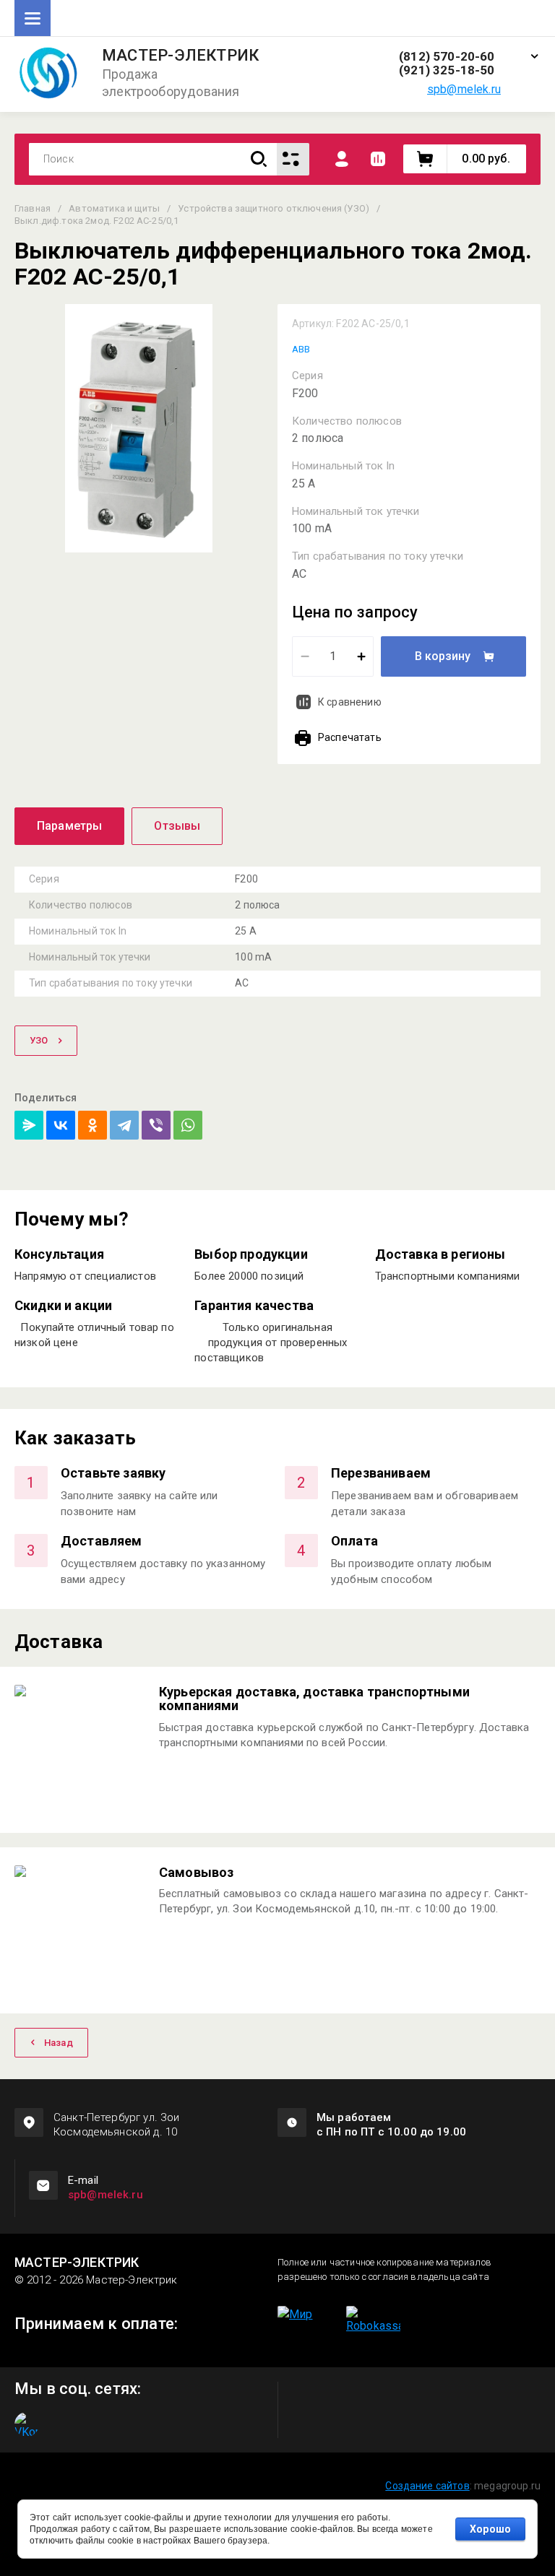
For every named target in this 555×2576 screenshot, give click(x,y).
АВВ (301, 349)
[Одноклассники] (92, 1125)
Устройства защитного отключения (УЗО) (274, 208)
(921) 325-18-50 (447, 70)
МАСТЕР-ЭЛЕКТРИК (180, 56)
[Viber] (156, 1125)
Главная (33, 208)
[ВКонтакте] (61, 1125)
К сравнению (350, 702)
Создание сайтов (427, 2486)
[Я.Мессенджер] (29, 1125)
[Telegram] (124, 1125)
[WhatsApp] (188, 1125)
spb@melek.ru (464, 89)
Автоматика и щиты (114, 208)
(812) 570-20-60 (447, 57)
